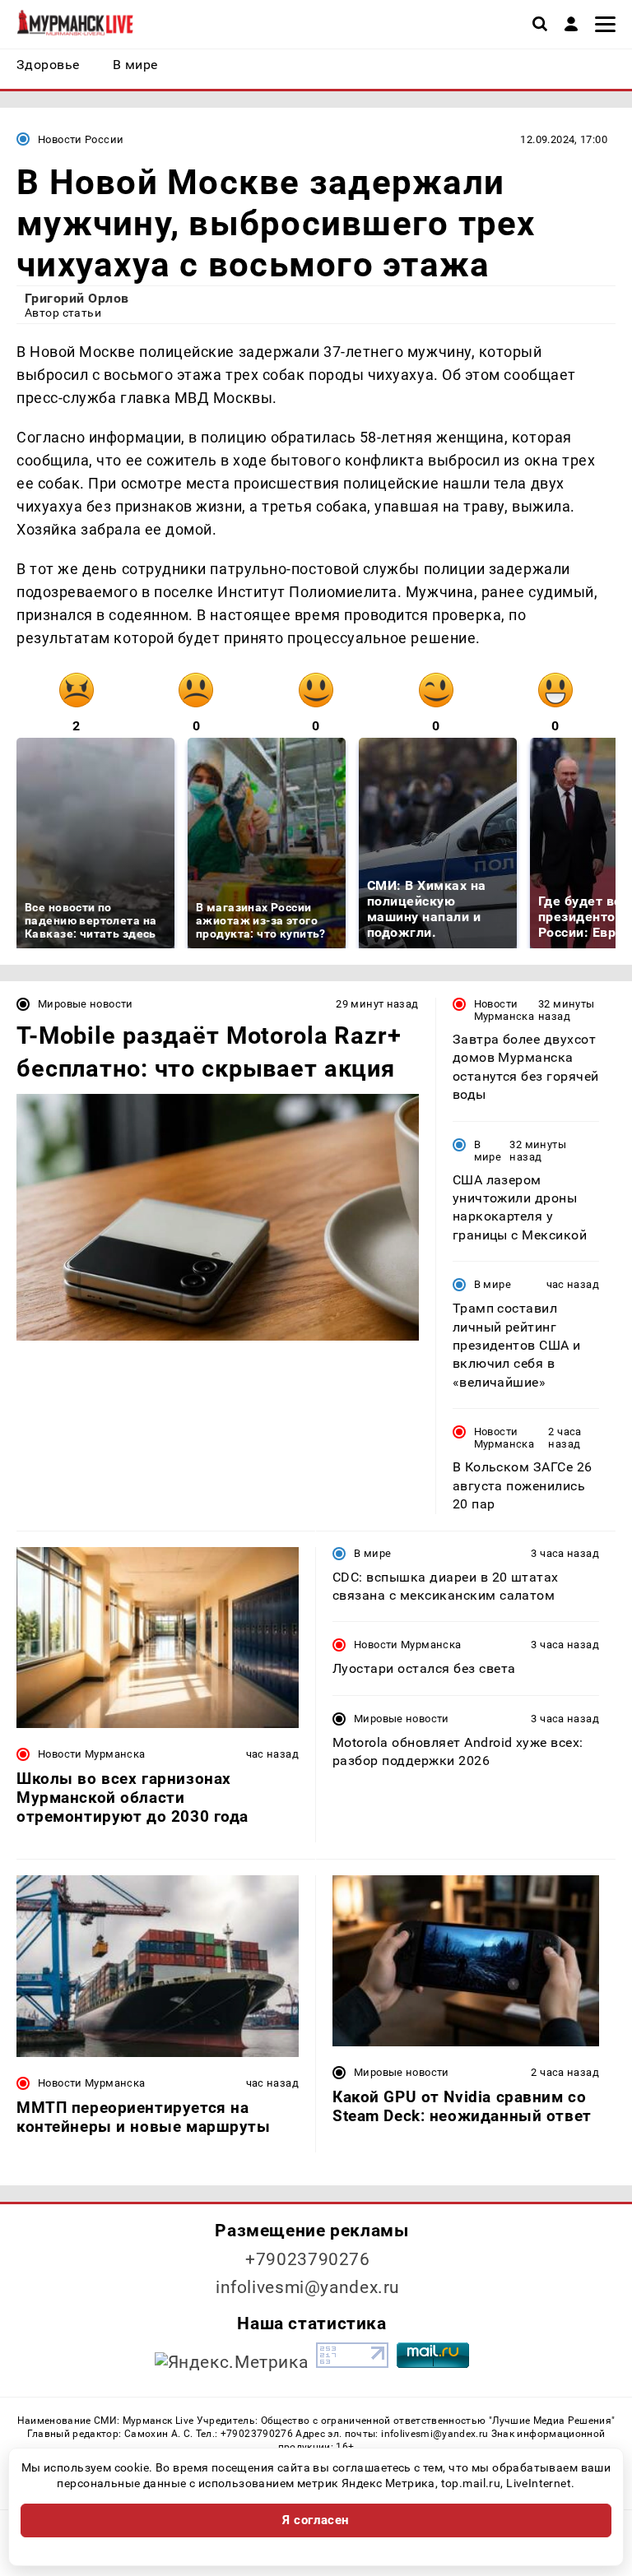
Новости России (81, 139)
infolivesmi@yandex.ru (308, 2287)
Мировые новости (86, 1004)
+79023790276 (308, 2259)
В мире (488, 1151)
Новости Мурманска (504, 1010)
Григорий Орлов (77, 298)
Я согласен (316, 2520)
